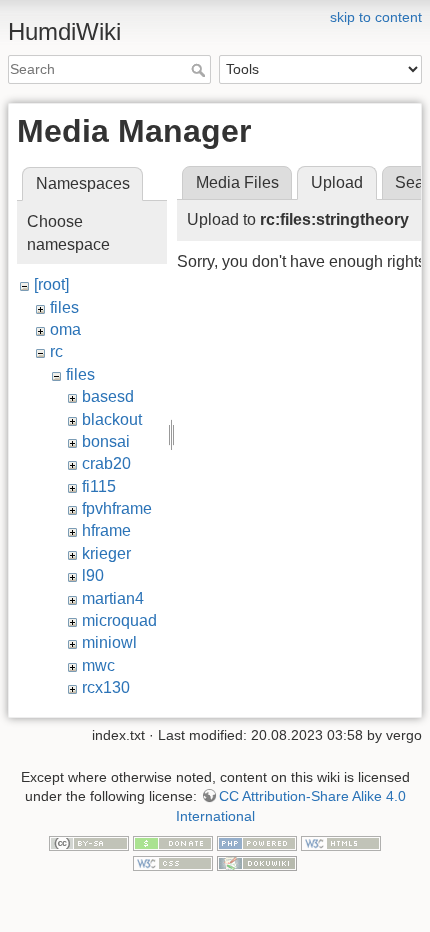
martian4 (113, 598)
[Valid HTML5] (341, 843)
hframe (106, 530)
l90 (93, 575)
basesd (108, 396)
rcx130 (106, 687)
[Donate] (173, 843)
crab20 (106, 463)
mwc (98, 665)
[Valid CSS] (173, 862)
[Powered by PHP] (257, 843)
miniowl (109, 642)
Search (200, 70)
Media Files (237, 182)
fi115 (99, 486)
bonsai (106, 441)
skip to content (376, 17)
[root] (51, 284)
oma (65, 329)
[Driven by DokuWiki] (257, 862)
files (64, 307)
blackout (112, 419)
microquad (119, 620)
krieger (106, 553)
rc (56, 351)
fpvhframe (117, 508)
